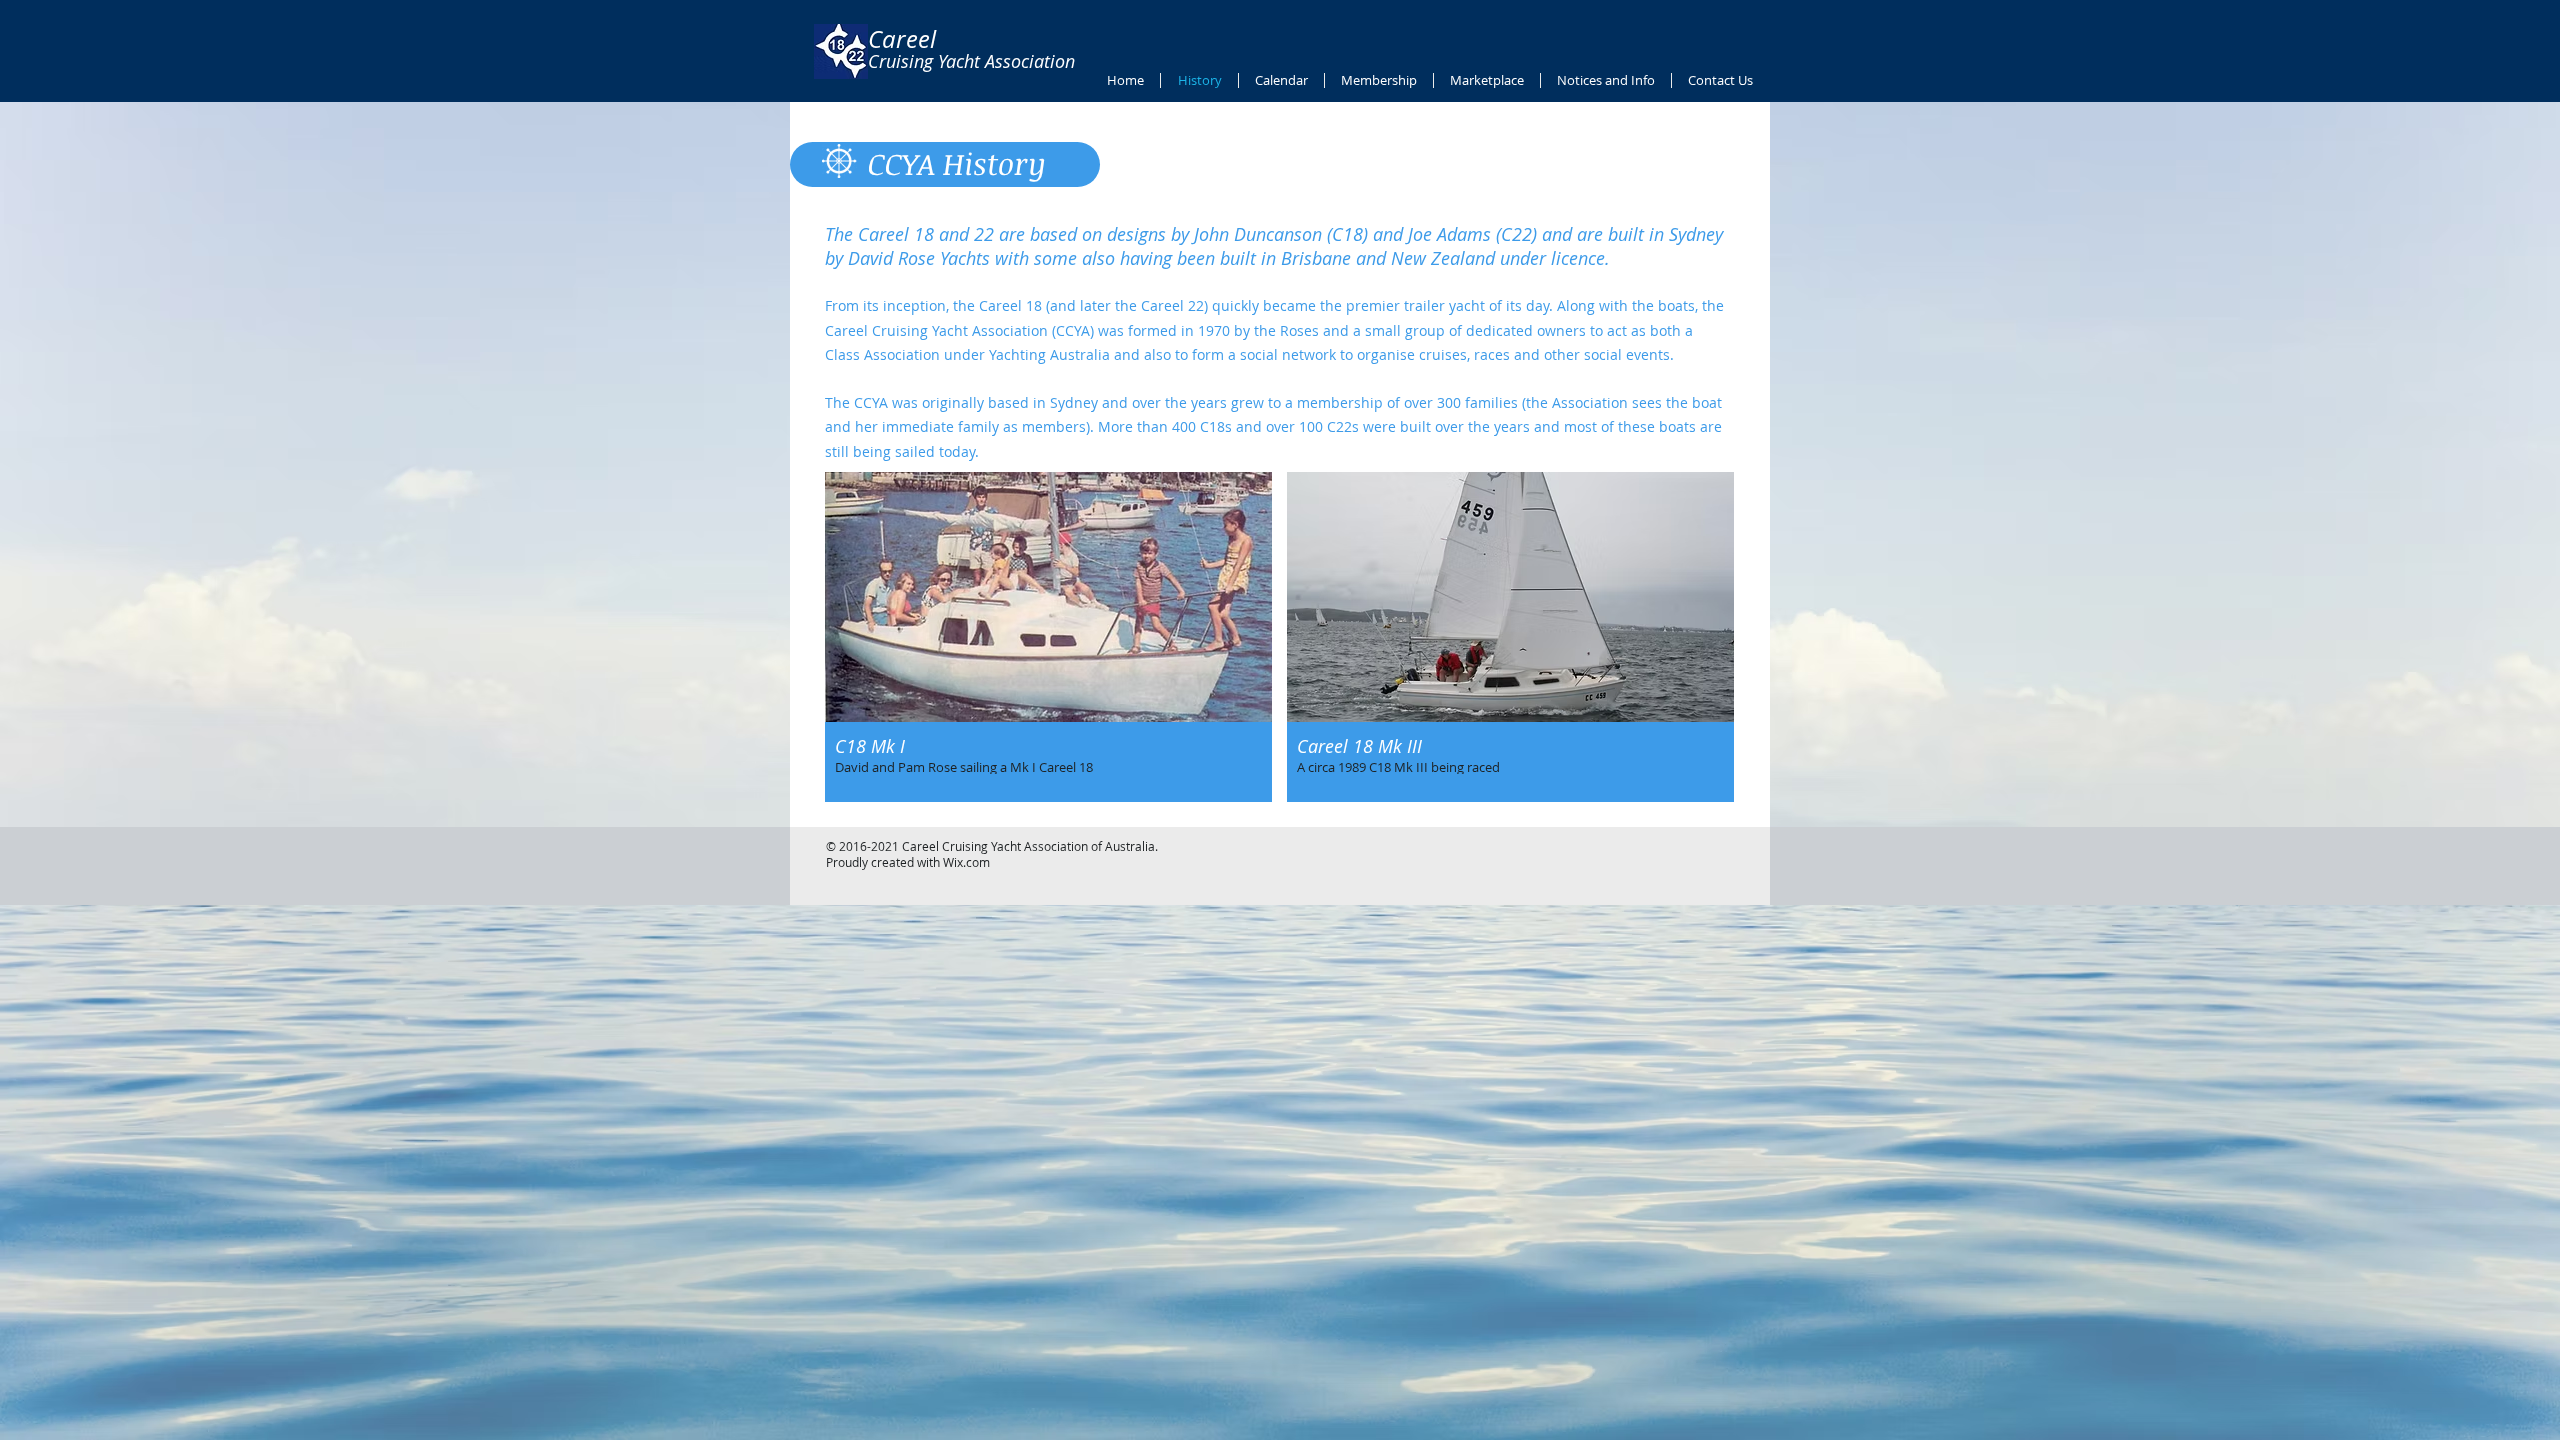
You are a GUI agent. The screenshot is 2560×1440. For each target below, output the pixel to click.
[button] (1048, 637)
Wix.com (966, 862)
